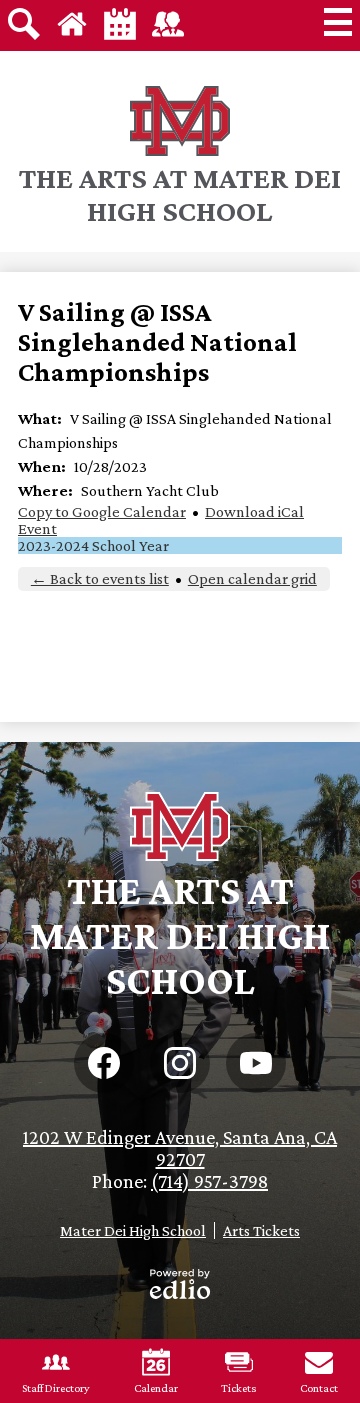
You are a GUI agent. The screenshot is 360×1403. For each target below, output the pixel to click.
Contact (319, 1388)
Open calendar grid (252, 578)
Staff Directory (56, 1388)
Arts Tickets (261, 1230)
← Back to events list (100, 578)
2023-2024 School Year (93, 545)
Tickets (238, 1388)
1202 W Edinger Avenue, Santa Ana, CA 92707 (180, 1148)
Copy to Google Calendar (102, 511)
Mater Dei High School (133, 1230)
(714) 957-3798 (209, 1181)
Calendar (156, 1388)
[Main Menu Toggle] (338, 22)
